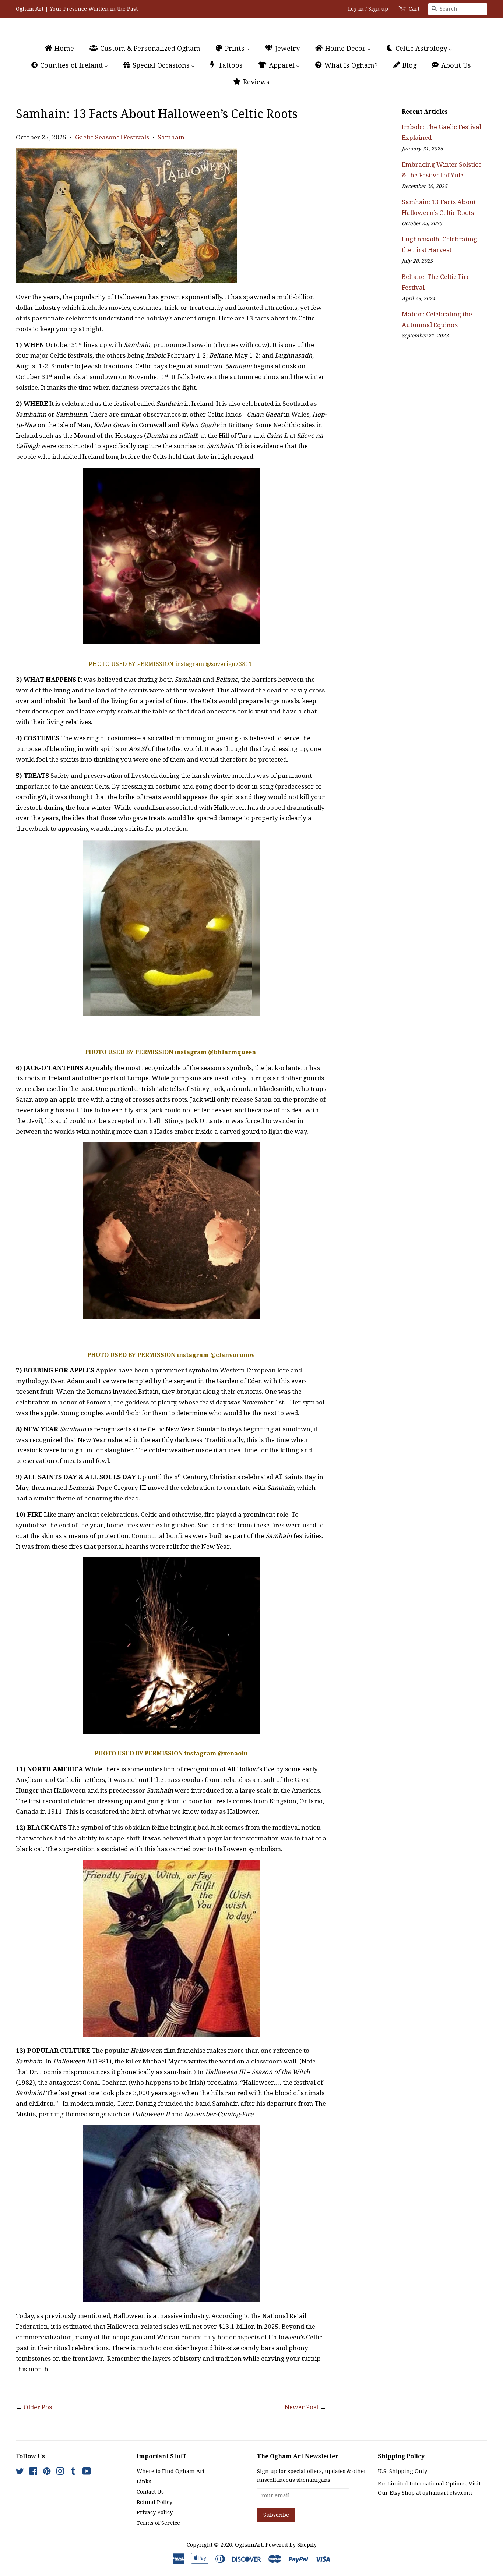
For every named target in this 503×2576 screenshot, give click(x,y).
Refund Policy (154, 2502)
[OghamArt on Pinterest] (47, 2473)
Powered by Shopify (291, 2545)
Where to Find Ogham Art (170, 2471)
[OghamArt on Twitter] (20, 2473)
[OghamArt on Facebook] (33, 2473)
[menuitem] (62, 48)
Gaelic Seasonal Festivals (112, 137)
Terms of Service (158, 2523)
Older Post (39, 2407)
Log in (356, 9)
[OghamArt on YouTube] (87, 2473)
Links (144, 2481)
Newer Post (302, 2407)
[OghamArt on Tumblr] (73, 2473)
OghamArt (249, 2545)
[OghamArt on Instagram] (60, 2473)
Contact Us (150, 2492)
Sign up (378, 9)
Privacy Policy (155, 2512)
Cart (414, 9)
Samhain (171, 137)
